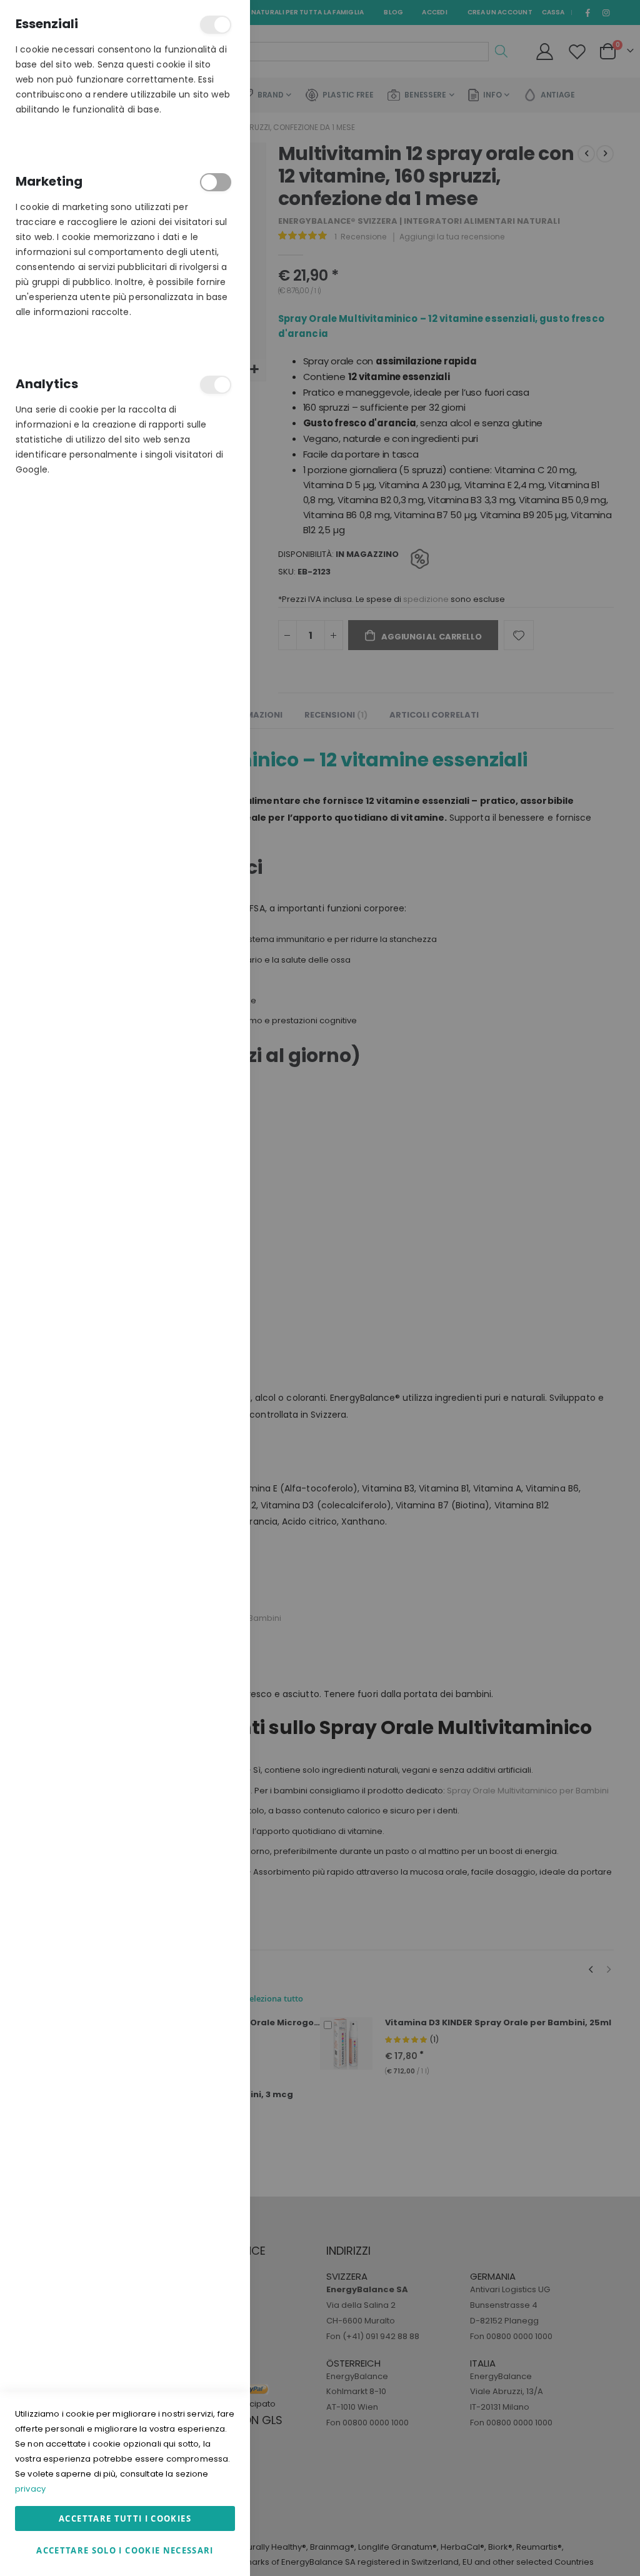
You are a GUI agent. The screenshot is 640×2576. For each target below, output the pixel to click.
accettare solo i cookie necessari (125, 2550)
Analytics (216, 385)
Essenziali (216, 25)
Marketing (216, 182)
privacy (30, 2489)
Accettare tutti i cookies (125, 2518)
